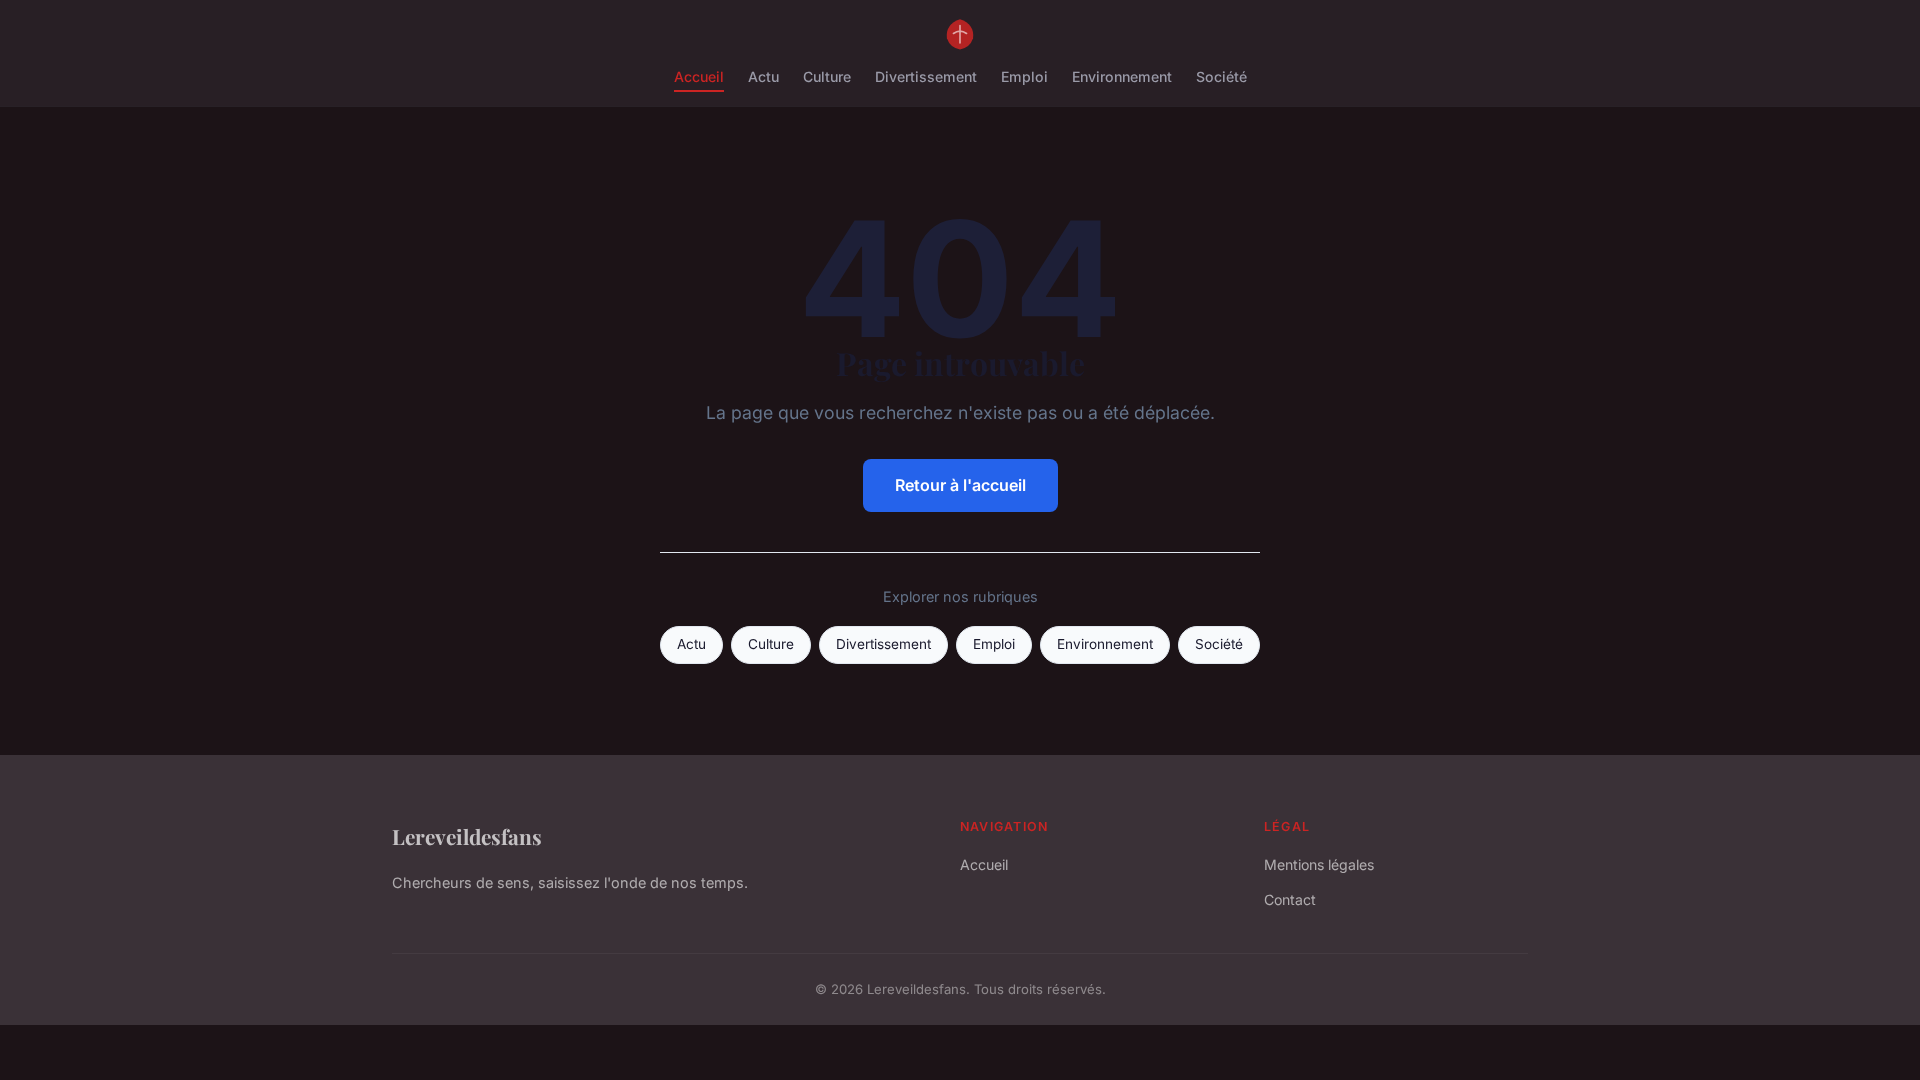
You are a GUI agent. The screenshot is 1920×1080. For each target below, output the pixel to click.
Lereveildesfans (467, 836)
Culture (827, 76)
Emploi (1024, 76)
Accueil (699, 76)
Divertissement (926, 76)
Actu (763, 76)
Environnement (1122, 76)
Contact (1290, 899)
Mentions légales (1319, 864)
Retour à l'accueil (960, 485)
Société (1221, 76)
